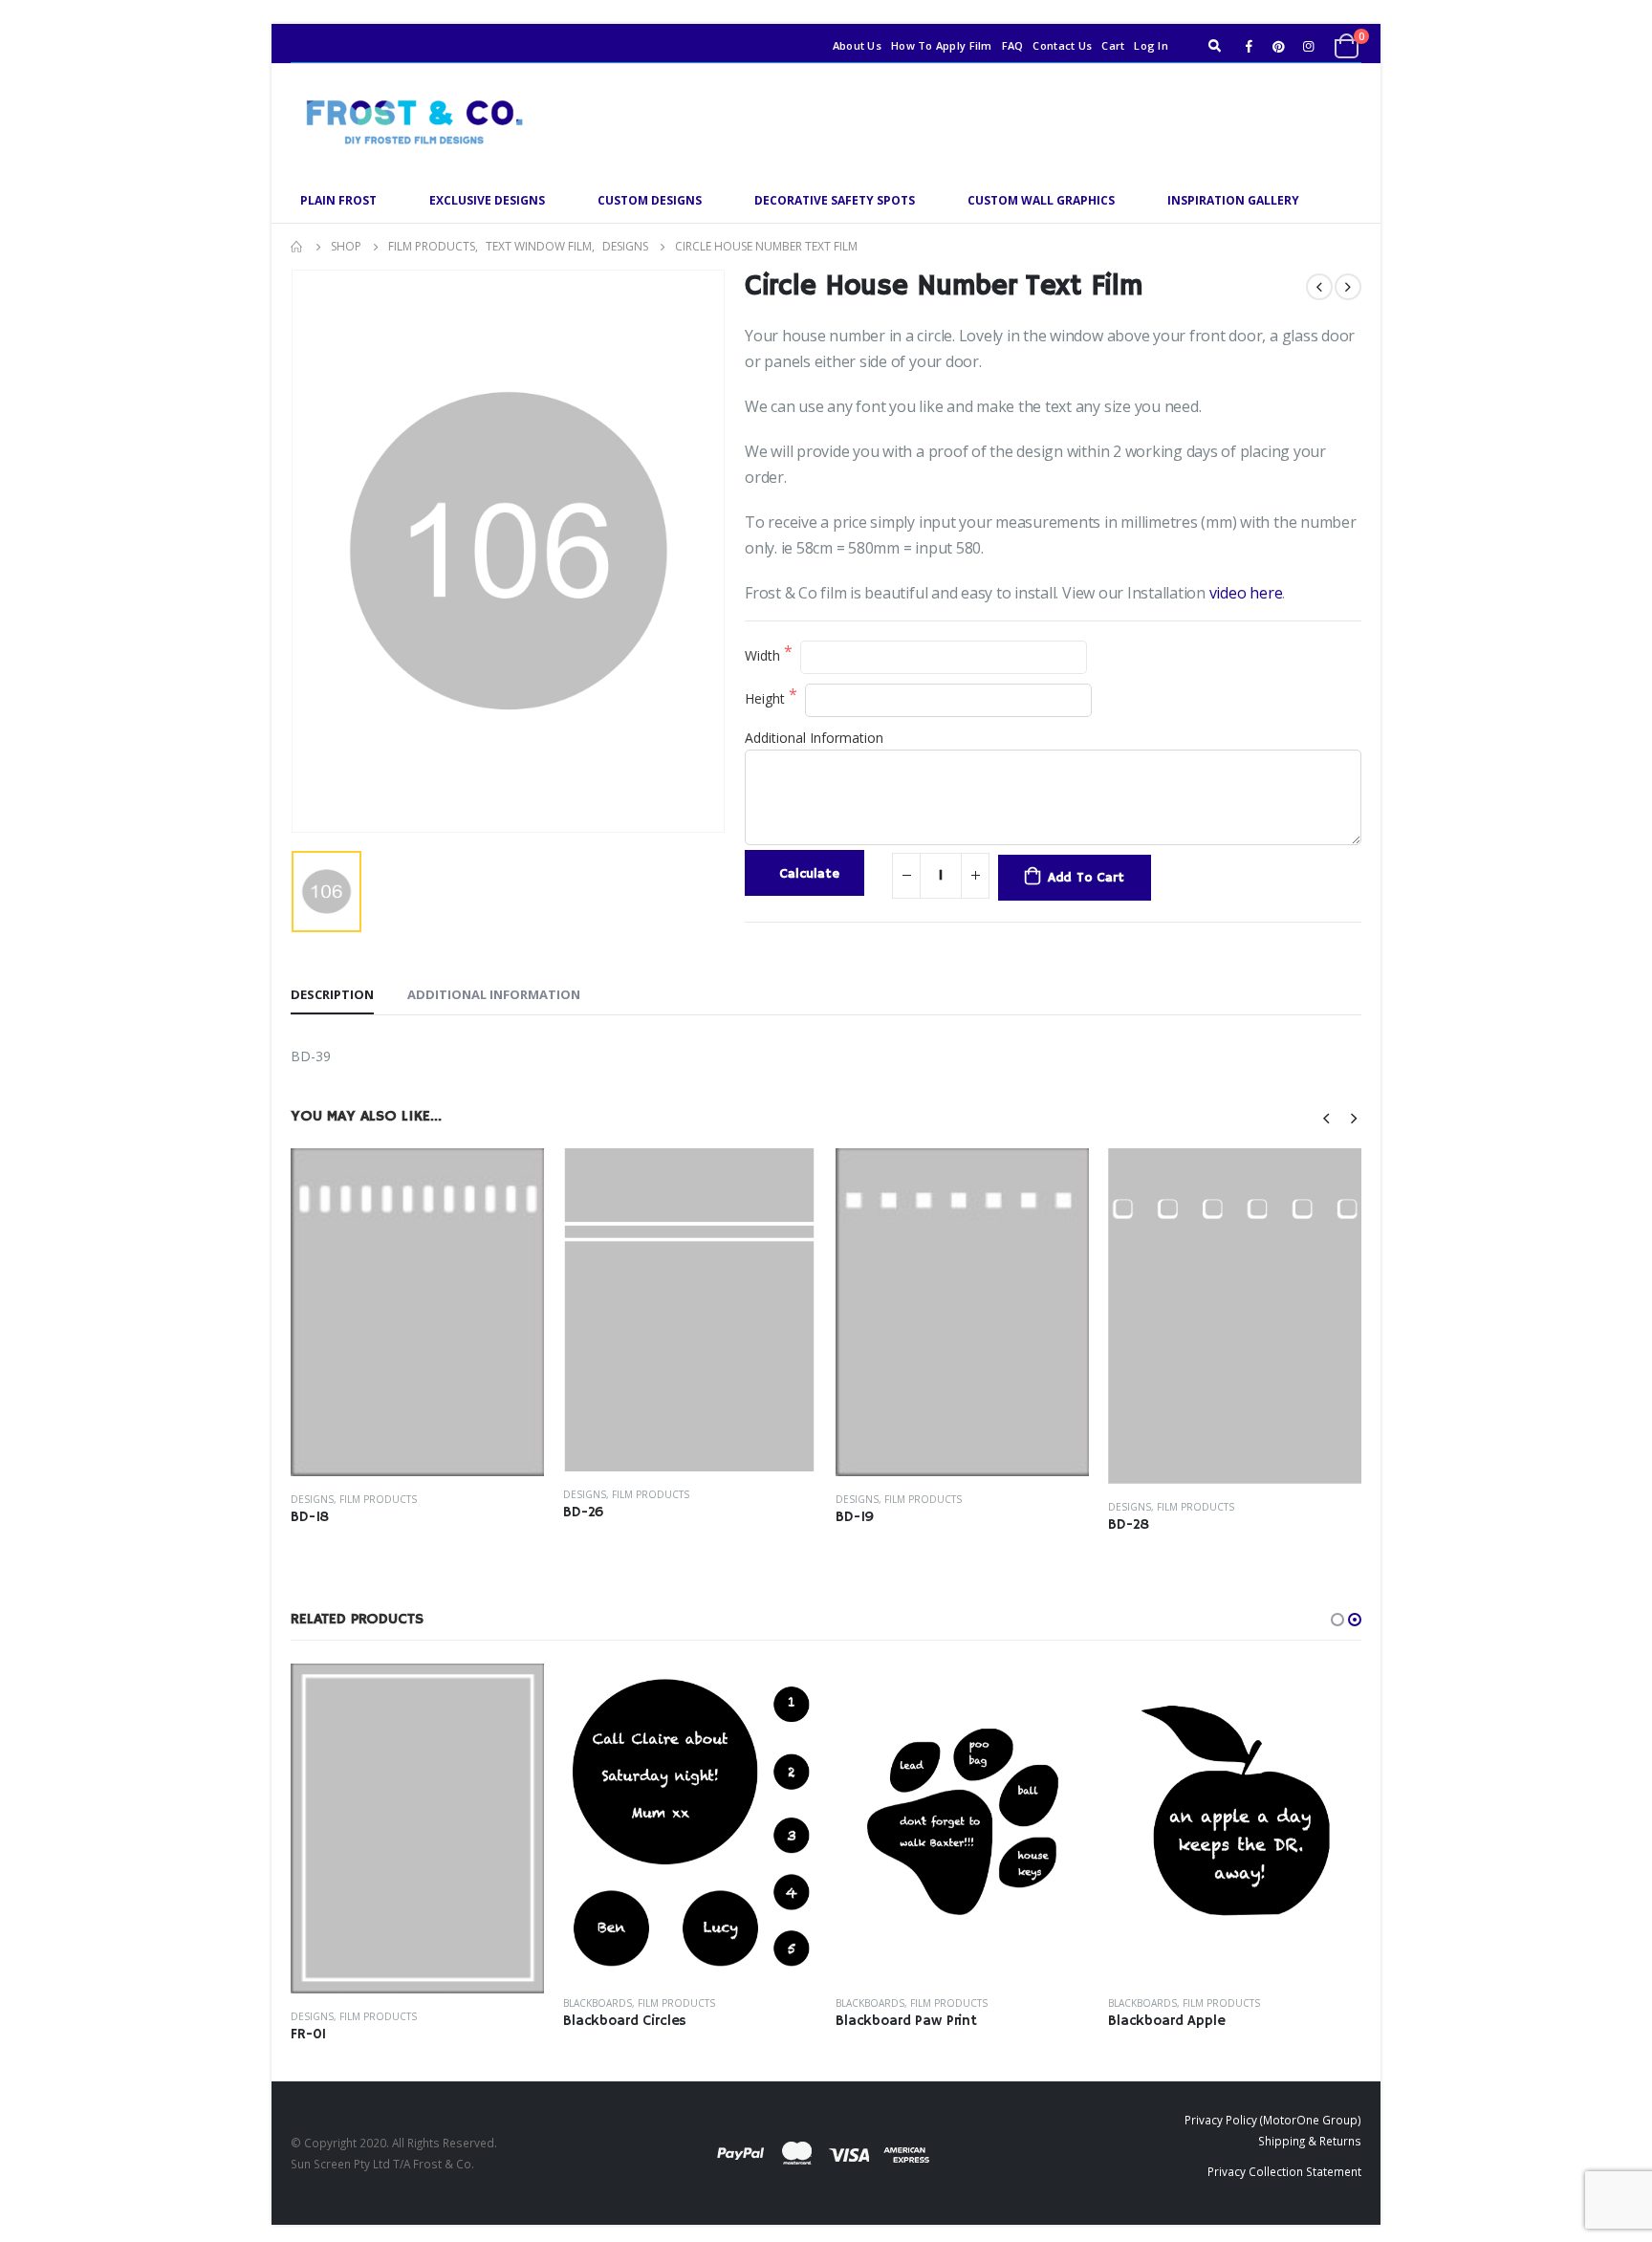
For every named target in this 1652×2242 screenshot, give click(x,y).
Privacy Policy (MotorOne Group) (1273, 2120)
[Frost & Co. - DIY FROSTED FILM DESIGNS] (410, 121)
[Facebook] (1249, 46)
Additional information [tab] (494, 994)
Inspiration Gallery (1233, 200)
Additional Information (814, 738)
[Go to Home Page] (297, 247)
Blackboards (598, 2003)
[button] (1337, 1620)
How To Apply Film (942, 45)
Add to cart (1086, 878)
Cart (1113, 45)
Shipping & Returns (1310, 2141)
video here (1246, 593)
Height (767, 698)
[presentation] (1327, 1117)
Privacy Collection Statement (1284, 2171)
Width (764, 655)
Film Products (378, 1499)
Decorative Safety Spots (835, 200)
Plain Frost (338, 200)
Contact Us (1062, 45)
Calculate (809, 874)
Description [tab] (332, 994)
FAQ (1013, 45)
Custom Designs (650, 200)
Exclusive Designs (487, 200)
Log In (1151, 45)
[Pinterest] (1278, 46)
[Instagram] (1308, 46)
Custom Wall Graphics (1041, 200)
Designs (312, 1499)
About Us (857, 45)
